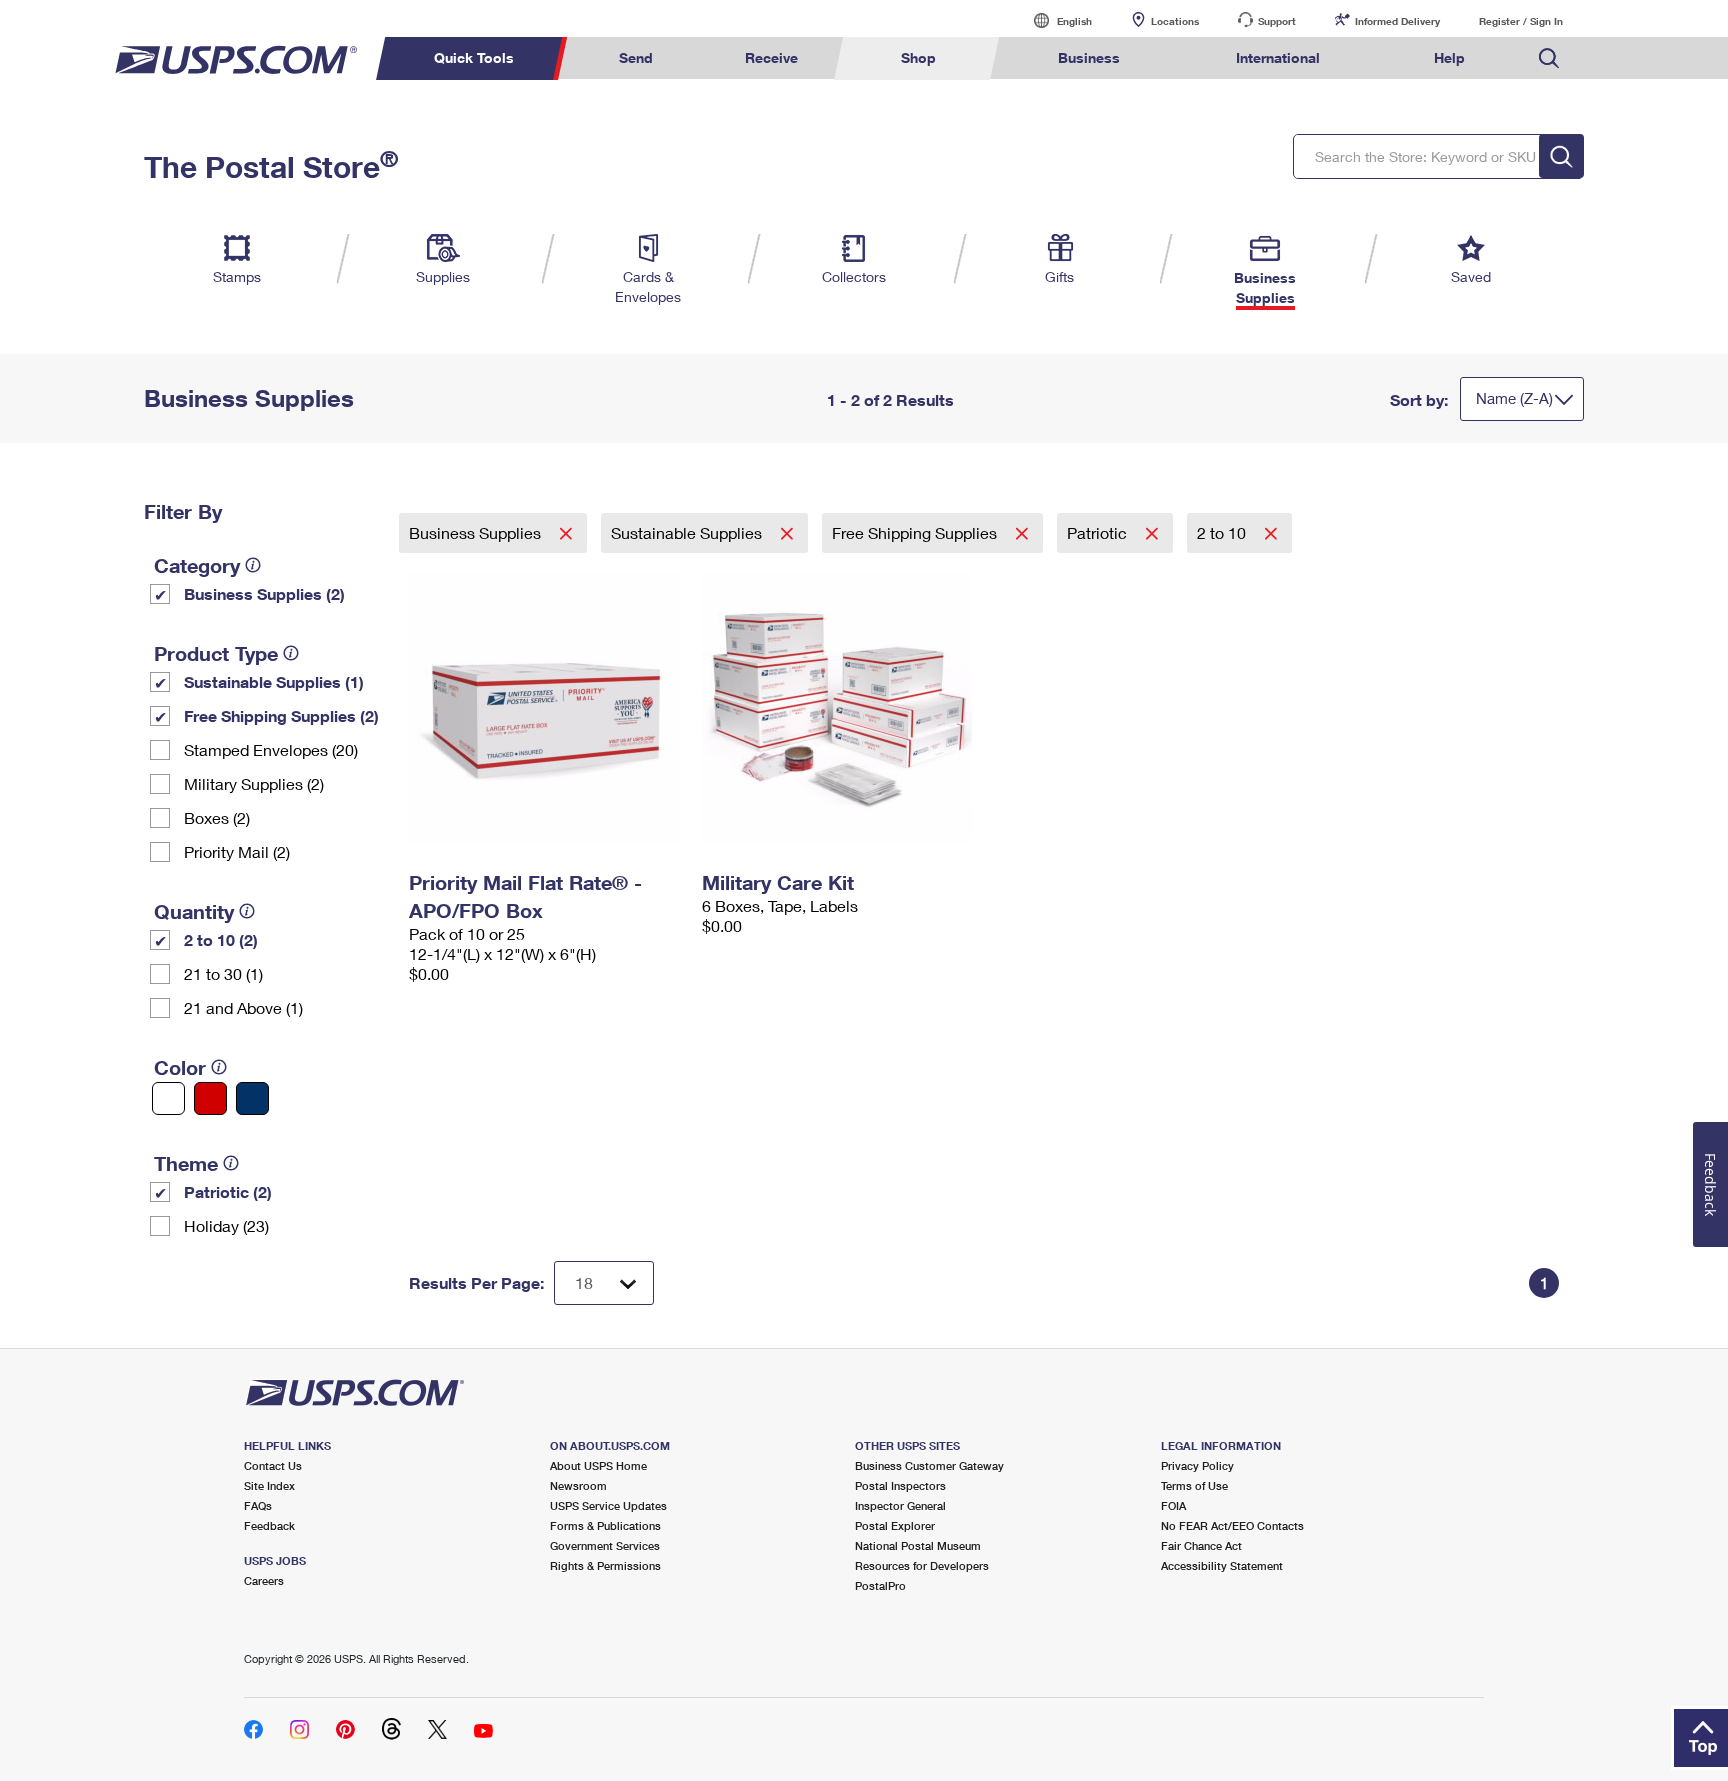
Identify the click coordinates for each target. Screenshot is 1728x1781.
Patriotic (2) (228, 1191)
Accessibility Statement (1222, 1565)
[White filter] (168, 1098)
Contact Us (273, 1465)
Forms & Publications (605, 1525)
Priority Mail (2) (237, 851)
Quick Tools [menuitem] (474, 57)
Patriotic (1099, 532)
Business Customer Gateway (929, 1465)
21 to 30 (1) (223, 973)
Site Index (269, 1485)
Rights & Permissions (605, 1565)
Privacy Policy (1197, 1465)
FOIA (1173, 1505)
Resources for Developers (922, 1565)
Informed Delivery (1397, 21)
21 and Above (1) (243, 1007)
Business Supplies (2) (264, 593)
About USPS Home (598, 1465)
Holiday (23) (226, 1225)
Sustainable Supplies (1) (274, 681)
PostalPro (880, 1585)
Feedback (269, 1525)
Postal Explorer (895, 1525)
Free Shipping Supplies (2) (281, 715)
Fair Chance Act (1201, 1545)
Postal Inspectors (900, 1485)
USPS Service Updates (608, 1505)
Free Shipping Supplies (916, 532)
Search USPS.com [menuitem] (1549, 58)
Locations (1175, 21)
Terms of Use (1194, 1485)
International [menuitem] (1278, 57)
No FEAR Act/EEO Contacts (1232, 1525)
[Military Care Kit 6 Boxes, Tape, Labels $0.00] (838, 708)
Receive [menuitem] (771, 57)
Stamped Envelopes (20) (271, 749)
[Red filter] (210, 1098)
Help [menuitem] (1449, 57)
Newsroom (578, 1485)
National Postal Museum (918, 1545)
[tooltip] (253, 565)
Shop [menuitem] (918, 57)
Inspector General (900, 1505)
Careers (264, 1580)
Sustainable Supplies (688, 532)
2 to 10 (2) (221, 939)
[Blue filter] (252, 1098)
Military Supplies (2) (254, 783)
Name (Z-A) (1514, 398)
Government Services (605, 1545)
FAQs (258, 1505)
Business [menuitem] (1089, 57)
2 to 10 (1223, 532)
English (1054, 20)
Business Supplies (477, 532)
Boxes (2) (217, 817)
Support (1277, 21)
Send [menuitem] (636, 57)
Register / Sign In (1521, 21)
